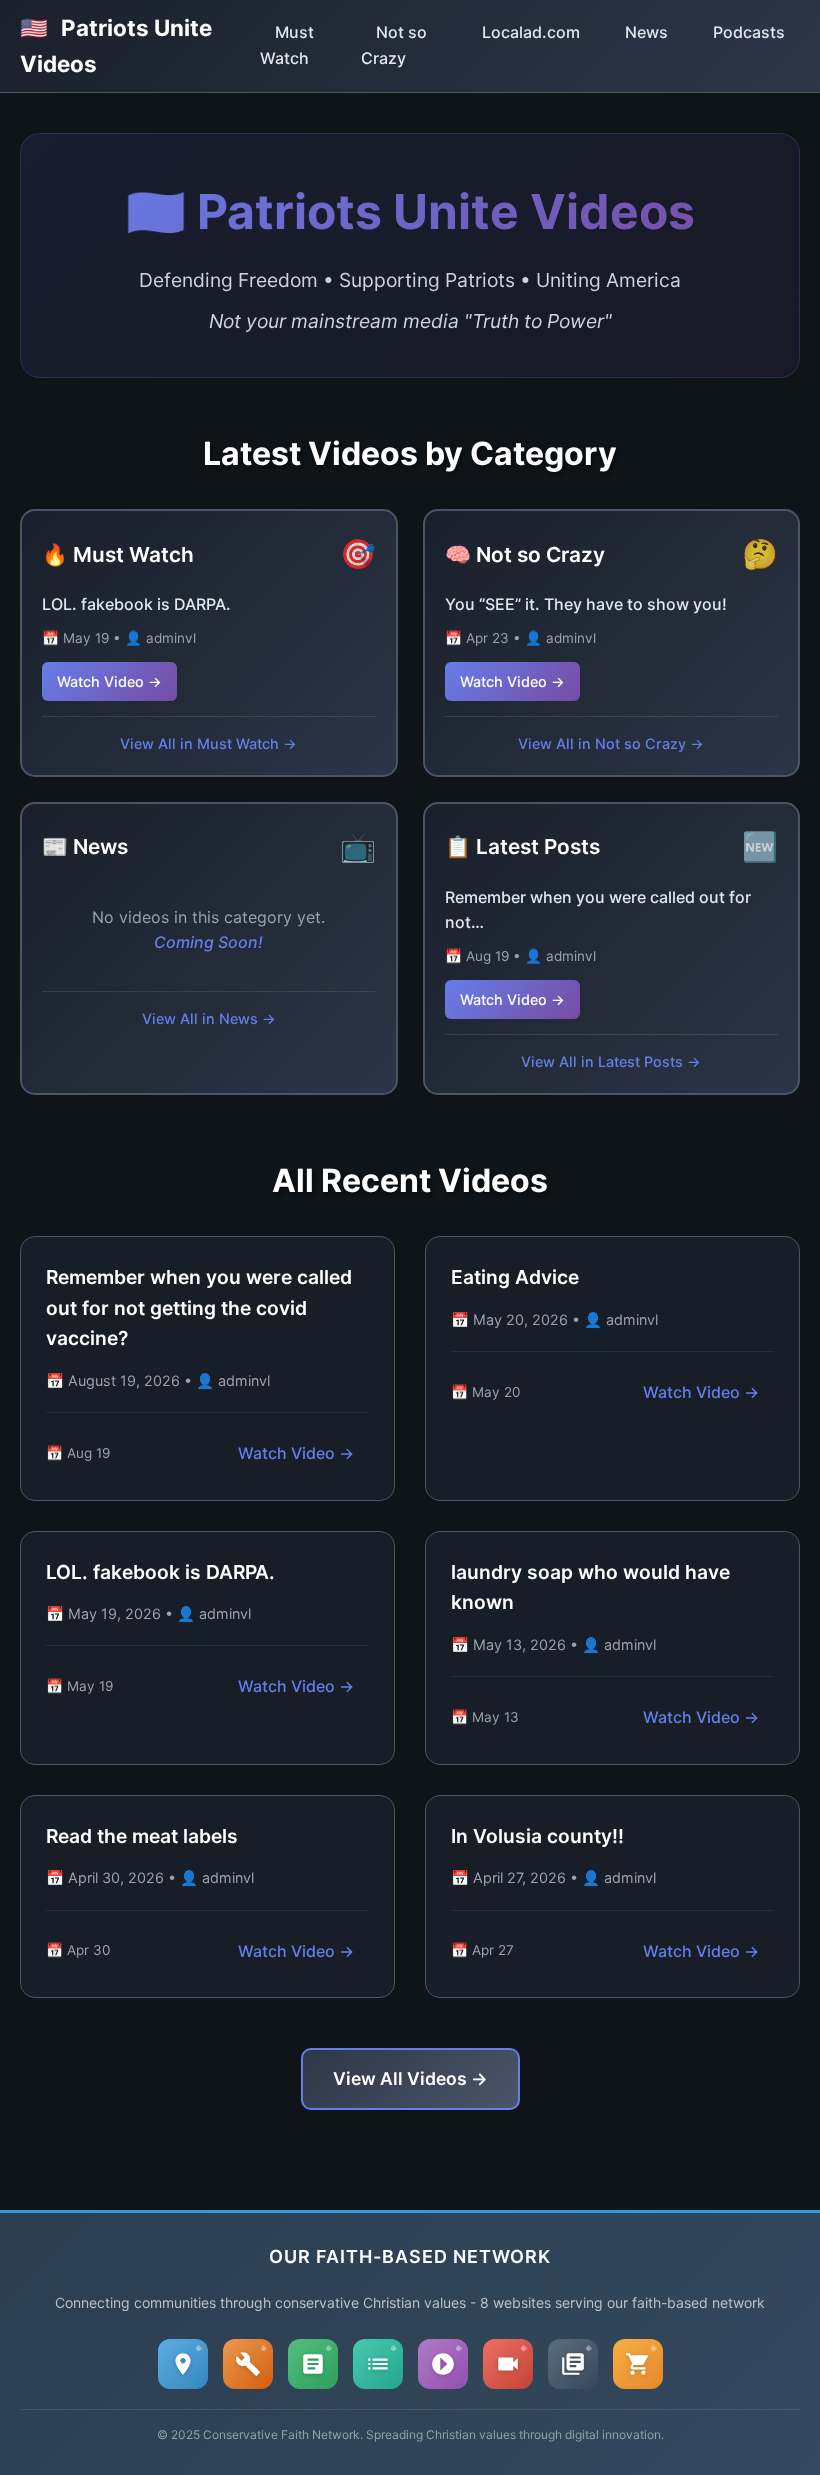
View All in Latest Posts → (611, 1061)
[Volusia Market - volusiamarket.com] (638, 2364)
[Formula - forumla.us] (313, 2364)
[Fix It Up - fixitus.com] (248, 2364)
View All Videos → (410, 2078)
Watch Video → (109, 681)
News (646, 32)
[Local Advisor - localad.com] (183, 2364)
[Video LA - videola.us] (508, 2364)
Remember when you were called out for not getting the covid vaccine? (199, 1307)
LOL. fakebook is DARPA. (136, 604)
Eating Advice (515, 1277)
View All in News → (209, 1018)
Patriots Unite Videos (116, 45)
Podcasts (749, 32)
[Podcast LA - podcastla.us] (443, 2364)
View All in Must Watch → (208, 743)
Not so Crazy (394, 45)
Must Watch (287, 45)
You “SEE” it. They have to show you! (586, 604)
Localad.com (531, 32)
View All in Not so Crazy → (611, 743)
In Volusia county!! (537, 1836)
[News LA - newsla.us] (573, 2364)
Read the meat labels (142, 1836)
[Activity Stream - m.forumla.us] (378, 2364)
